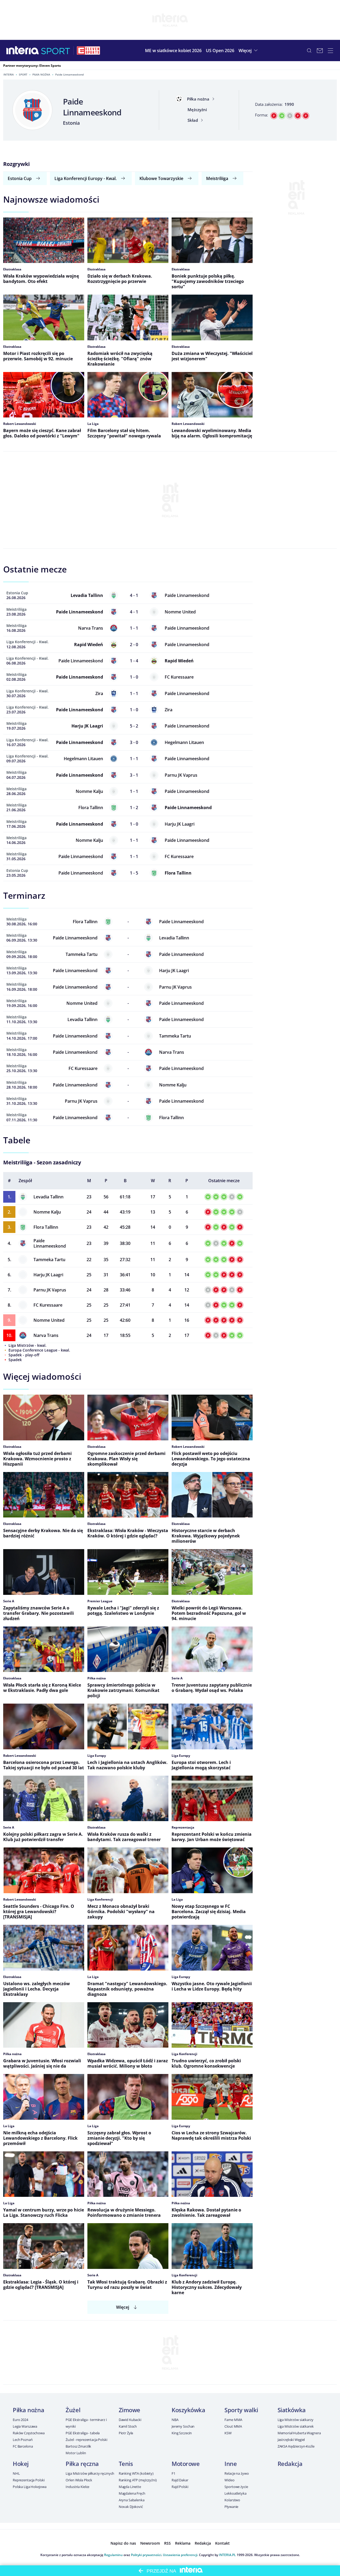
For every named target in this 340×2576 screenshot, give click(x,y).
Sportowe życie (236, 2487)
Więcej (123, 2307)
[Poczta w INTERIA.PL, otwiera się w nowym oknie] (320, 51)
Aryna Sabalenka (132, 2500)
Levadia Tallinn (48, 1197)
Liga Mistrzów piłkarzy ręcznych (90, 2473)
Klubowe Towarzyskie (161, 178)
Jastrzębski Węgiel (291, 2440)
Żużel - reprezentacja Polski (86, 2440)
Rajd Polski (180, 2487)
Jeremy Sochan (183, 2426)
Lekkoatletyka (235, 2493)
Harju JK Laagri (48, 1275)
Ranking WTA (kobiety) (136, 2473)
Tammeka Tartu (49, 1260)
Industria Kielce (77, 2487)
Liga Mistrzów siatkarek (296, 2426)
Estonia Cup (20, 178)
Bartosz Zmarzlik (78, 2446)
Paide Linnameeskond (50, 1243)
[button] (249, 51)
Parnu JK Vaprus (50, 1290)
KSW (228, 2433)
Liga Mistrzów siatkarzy (296, 2420)
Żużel (73, 2410)
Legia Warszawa (25, 2426)
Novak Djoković (131, 2507)
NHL (16, 2473)
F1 (173, 2473)
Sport (23, 74)
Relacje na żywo (237, 2473)
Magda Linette (130, 2487)
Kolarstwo (232, 2500)
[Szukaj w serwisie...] (309, 51)
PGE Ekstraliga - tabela (83, 2433)
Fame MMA (233, 2420)
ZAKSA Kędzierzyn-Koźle (296, 2446)
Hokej (21, 2464)
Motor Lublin (76, 2453)
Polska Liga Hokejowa (29, 2487)
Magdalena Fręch (132, 2493)
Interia (9, 74)
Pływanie (231, 2507)
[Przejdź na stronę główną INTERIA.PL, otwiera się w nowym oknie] (23, 51)
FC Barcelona (23, 2446)
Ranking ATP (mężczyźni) (138, 2480)
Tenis (126, 2464)
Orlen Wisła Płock (79, 2480)
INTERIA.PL (227, 2555)
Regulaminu (113, 2555)
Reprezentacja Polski (29, 2480)
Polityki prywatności (146, 2555)
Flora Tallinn (46, 1227)
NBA (175, 2420)
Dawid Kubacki (130, 2420)
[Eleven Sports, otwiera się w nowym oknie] (88, 51)
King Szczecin (182, 2433)
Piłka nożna (41, 74)
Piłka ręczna (82, 2464)
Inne (231, 2464)
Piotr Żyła (126, 2433)
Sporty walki (241, 2410)
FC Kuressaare (48, 1305)
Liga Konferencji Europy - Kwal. (86, 178)
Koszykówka (188, 2410)
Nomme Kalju (47, 1212)
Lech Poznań (23, 2440)
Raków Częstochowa (29, 2433)
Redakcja (290, 2464)
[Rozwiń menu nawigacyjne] (330, 51)
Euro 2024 (20, 2420)
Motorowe (186, 2464)
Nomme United (49, 1320)
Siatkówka (292, 2410)
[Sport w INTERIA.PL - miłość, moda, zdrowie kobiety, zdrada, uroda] (56, 51)
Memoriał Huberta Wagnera (299, 2433)
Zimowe (129, 2410)
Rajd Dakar (180, 2480)
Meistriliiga (217, 178)
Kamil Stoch (128, 2426)
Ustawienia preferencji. (180, 2555)
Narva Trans (46, 1335)
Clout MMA (233, 2426)
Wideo (229, 2480)
